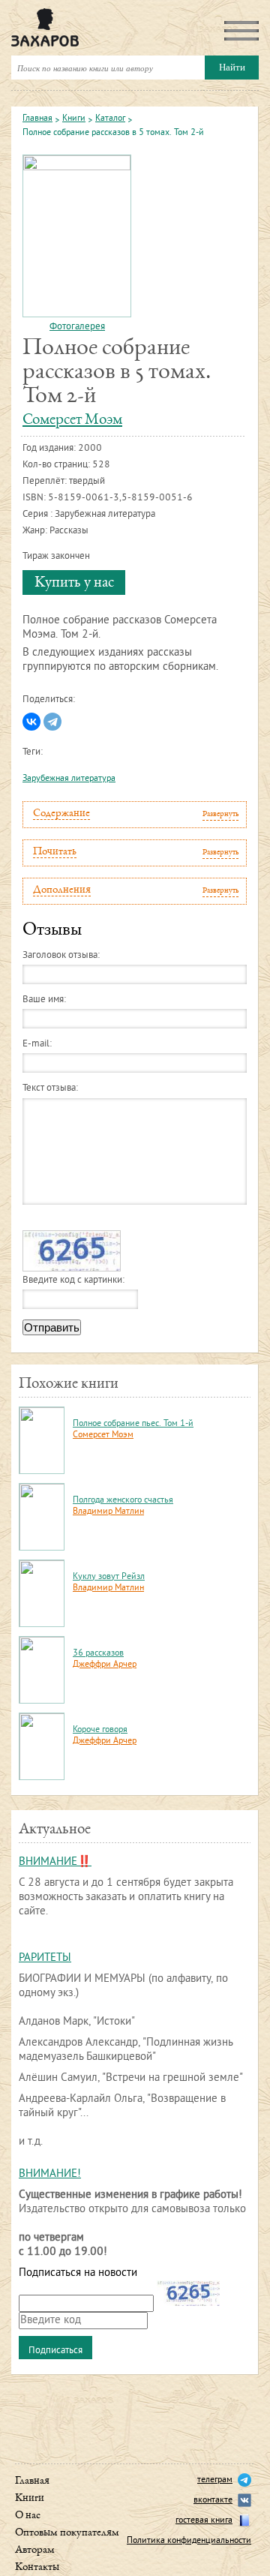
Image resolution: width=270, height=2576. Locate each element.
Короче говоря (100, 1730)
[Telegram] (52, 722)
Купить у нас (74, 583)
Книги (74, 119)
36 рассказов (98, 1654)
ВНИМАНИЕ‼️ (55, 1862)
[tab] (135, 815)
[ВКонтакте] (31, 722)
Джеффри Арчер (105, 1665)
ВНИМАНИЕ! (50, 2174)
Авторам (35, 2550)
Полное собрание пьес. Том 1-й (133, 1424)
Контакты (37, 2567)
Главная (37, 119)
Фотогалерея (77, 327)
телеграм (215, 2480)
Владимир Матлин (108, 1512)
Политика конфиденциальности (189, 2541)
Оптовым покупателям (67, 2533)
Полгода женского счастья (123, 1501)
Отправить (52, 1327)
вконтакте (213, 2501)
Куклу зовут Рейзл (109, 1577)
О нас (28, 2516)
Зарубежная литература (69, 779)
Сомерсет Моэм (72, 420)
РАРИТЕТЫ (45, 1958)
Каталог (110, 119)
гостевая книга (204, 2521)
